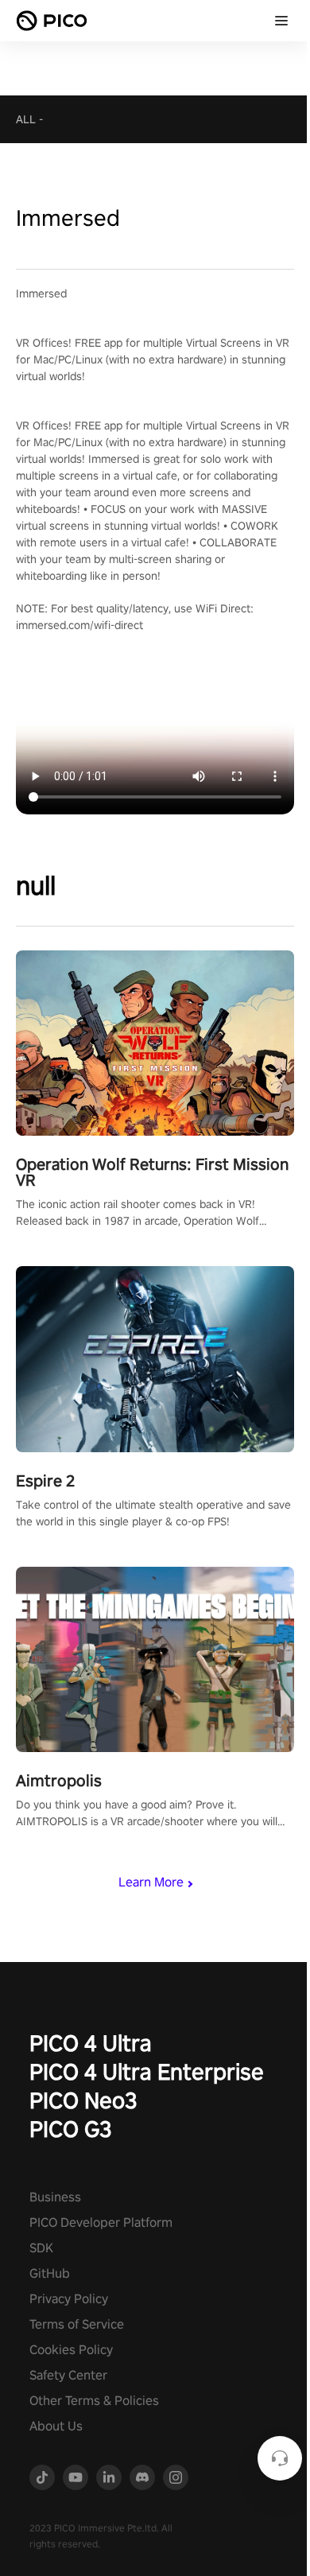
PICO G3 (71, 2129)
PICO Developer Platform (101, 2222)
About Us (56, 2426)
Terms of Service (77, 2324)
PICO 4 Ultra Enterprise (147, 2071)
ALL (26, 119)
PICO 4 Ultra (91, 2043)
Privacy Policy (69, 2299)
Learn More (151, 1882)
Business (55, 2197)
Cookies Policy (71, 2350)
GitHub (50, 2273)
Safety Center (68, 2375)
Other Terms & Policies (94, 2401)
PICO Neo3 (83, 2100)
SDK (41, 2248)
